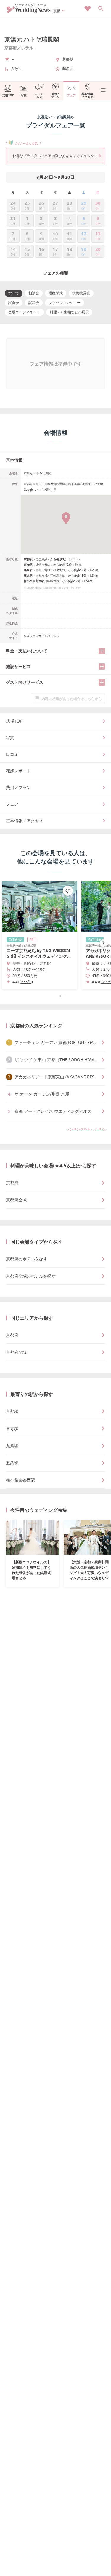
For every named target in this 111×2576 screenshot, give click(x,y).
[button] (56, 996)
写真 (24, 95)
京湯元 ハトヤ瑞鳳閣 (32, 39)
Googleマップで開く (38, 490)
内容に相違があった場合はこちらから (72, 699)
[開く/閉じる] (102, 651)
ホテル (27, 48)
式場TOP (8, 95)
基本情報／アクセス (25, 821)
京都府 (11, 48)
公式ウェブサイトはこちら (41, 636)
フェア (71, 95)
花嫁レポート (18, 771)
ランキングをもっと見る (86, 1129)
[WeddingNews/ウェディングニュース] (29, 11)
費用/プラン (55, 95)
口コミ (12, 754)
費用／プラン (18, 787)
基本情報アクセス (87, 95)
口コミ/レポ (40, 95)
